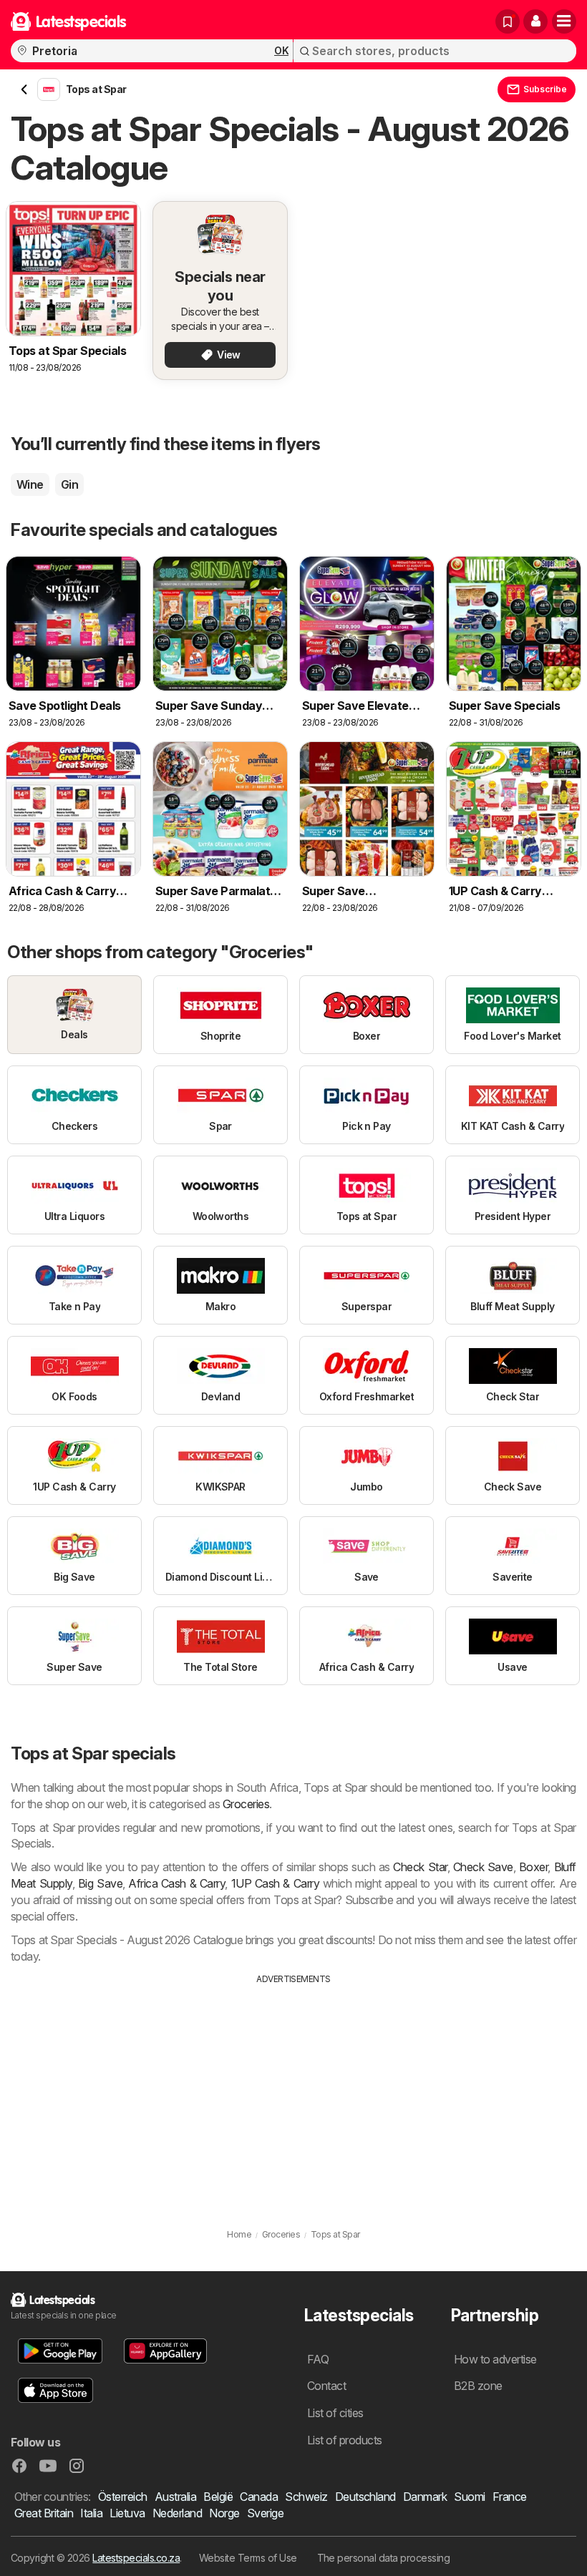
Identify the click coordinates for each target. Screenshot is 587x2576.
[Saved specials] (508, 21)
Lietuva (127, 2513)
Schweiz (306, 2497)
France (510, 2497)
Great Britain (44, 2513)
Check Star (420, 1867)
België (218, 2497)
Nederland (177, 2513)
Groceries (246, 1804)
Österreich (123, 2497)
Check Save (483, 1867)
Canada (259, 2497)
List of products (345, 2440)
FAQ (318, 2359)
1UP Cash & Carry (276, 1883)
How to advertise (495, 2359)
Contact (326, 2386)
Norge (224, 2513)
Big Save (100, 1883)
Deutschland (365, 2497)
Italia (91, 2513)
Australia (175, 2497)
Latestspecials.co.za (136, 2558)
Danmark (425, 2497)
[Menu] (564, 21)
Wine (30, 484)
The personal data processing (384, 2558)
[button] (535, 21)
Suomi (469, 2497)
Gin (69, 484)
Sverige (265, 2513)
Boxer (533, 1867)
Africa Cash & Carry (176, 1883)
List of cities (335, 2413)
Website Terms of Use (248, 2558)
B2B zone (478, 2386)
